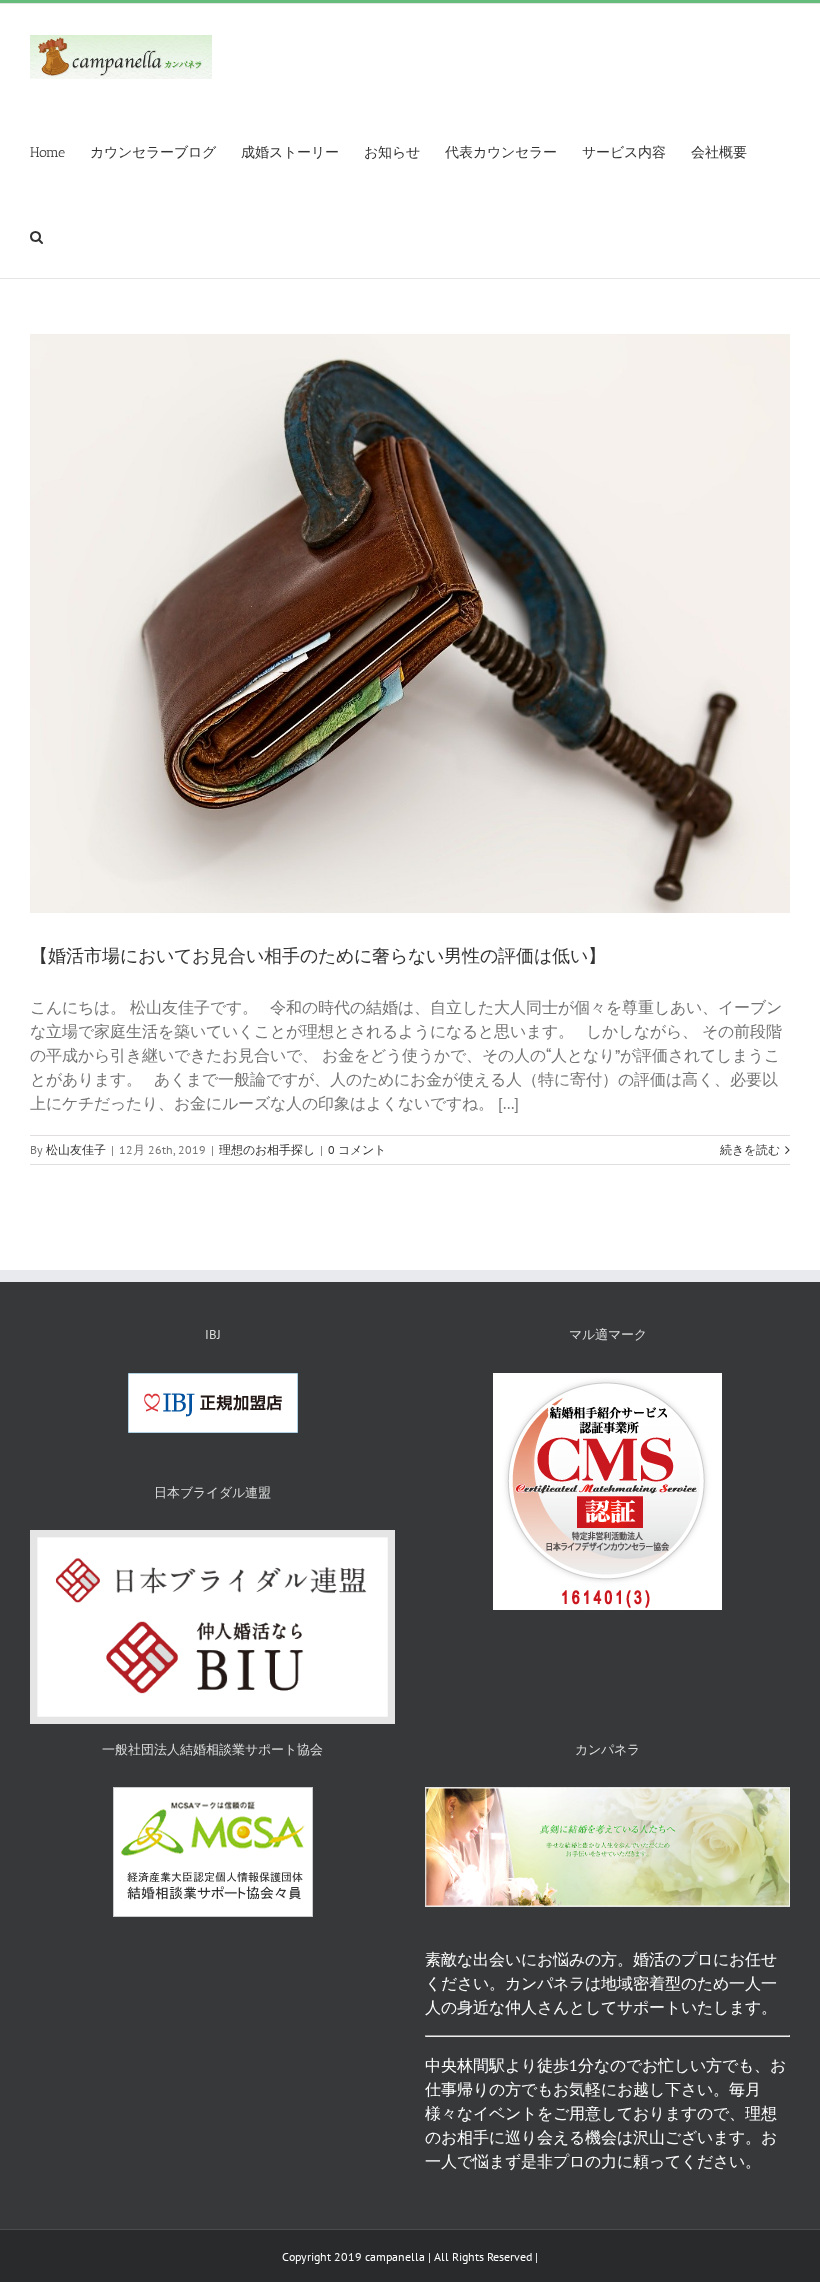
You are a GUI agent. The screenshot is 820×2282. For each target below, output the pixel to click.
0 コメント (357, 1149)
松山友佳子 (76, 1149)
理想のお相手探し (267, 1149)
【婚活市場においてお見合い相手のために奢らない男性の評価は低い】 (318, 956)
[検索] (36, 236)
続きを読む (750, 1149)
